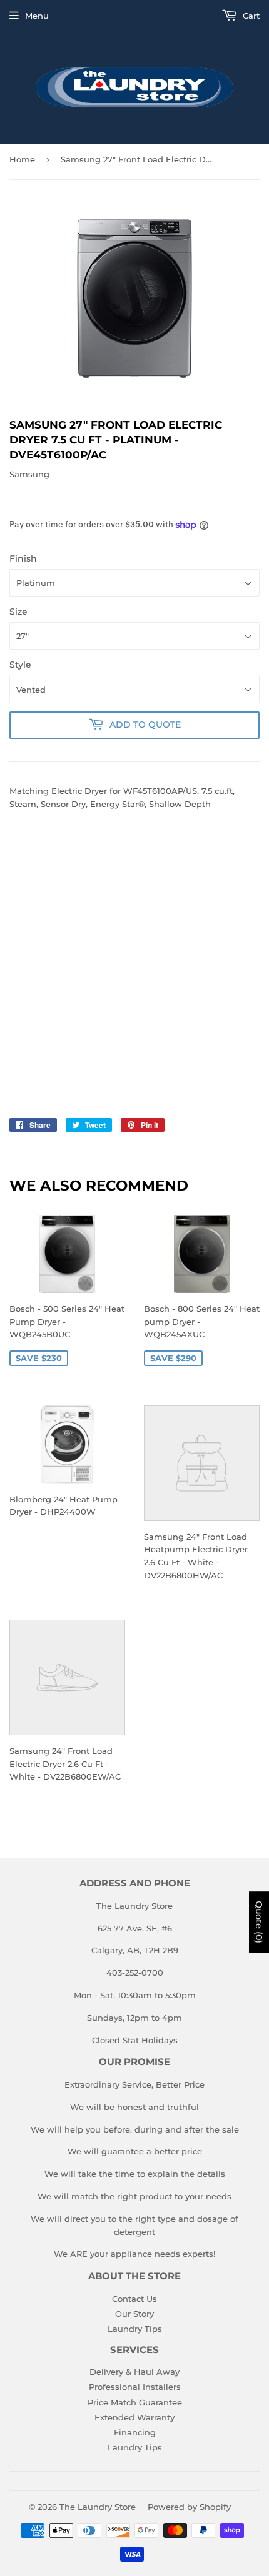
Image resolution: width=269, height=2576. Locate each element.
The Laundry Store (98, 2507)
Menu (37, 16)
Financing (135, 2432)
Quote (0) (259, 1922)
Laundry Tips (135, 2329)
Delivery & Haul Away (134, 2372)
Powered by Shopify (189, 2507)
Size (18, 612)
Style (20, 665)
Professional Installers (135, 2387)
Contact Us (134, 2299)
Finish (23, 558)
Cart (250, 16)
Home (22, 159)
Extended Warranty (134, 2417)
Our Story (134, 2314)
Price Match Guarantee (135, 2402)
